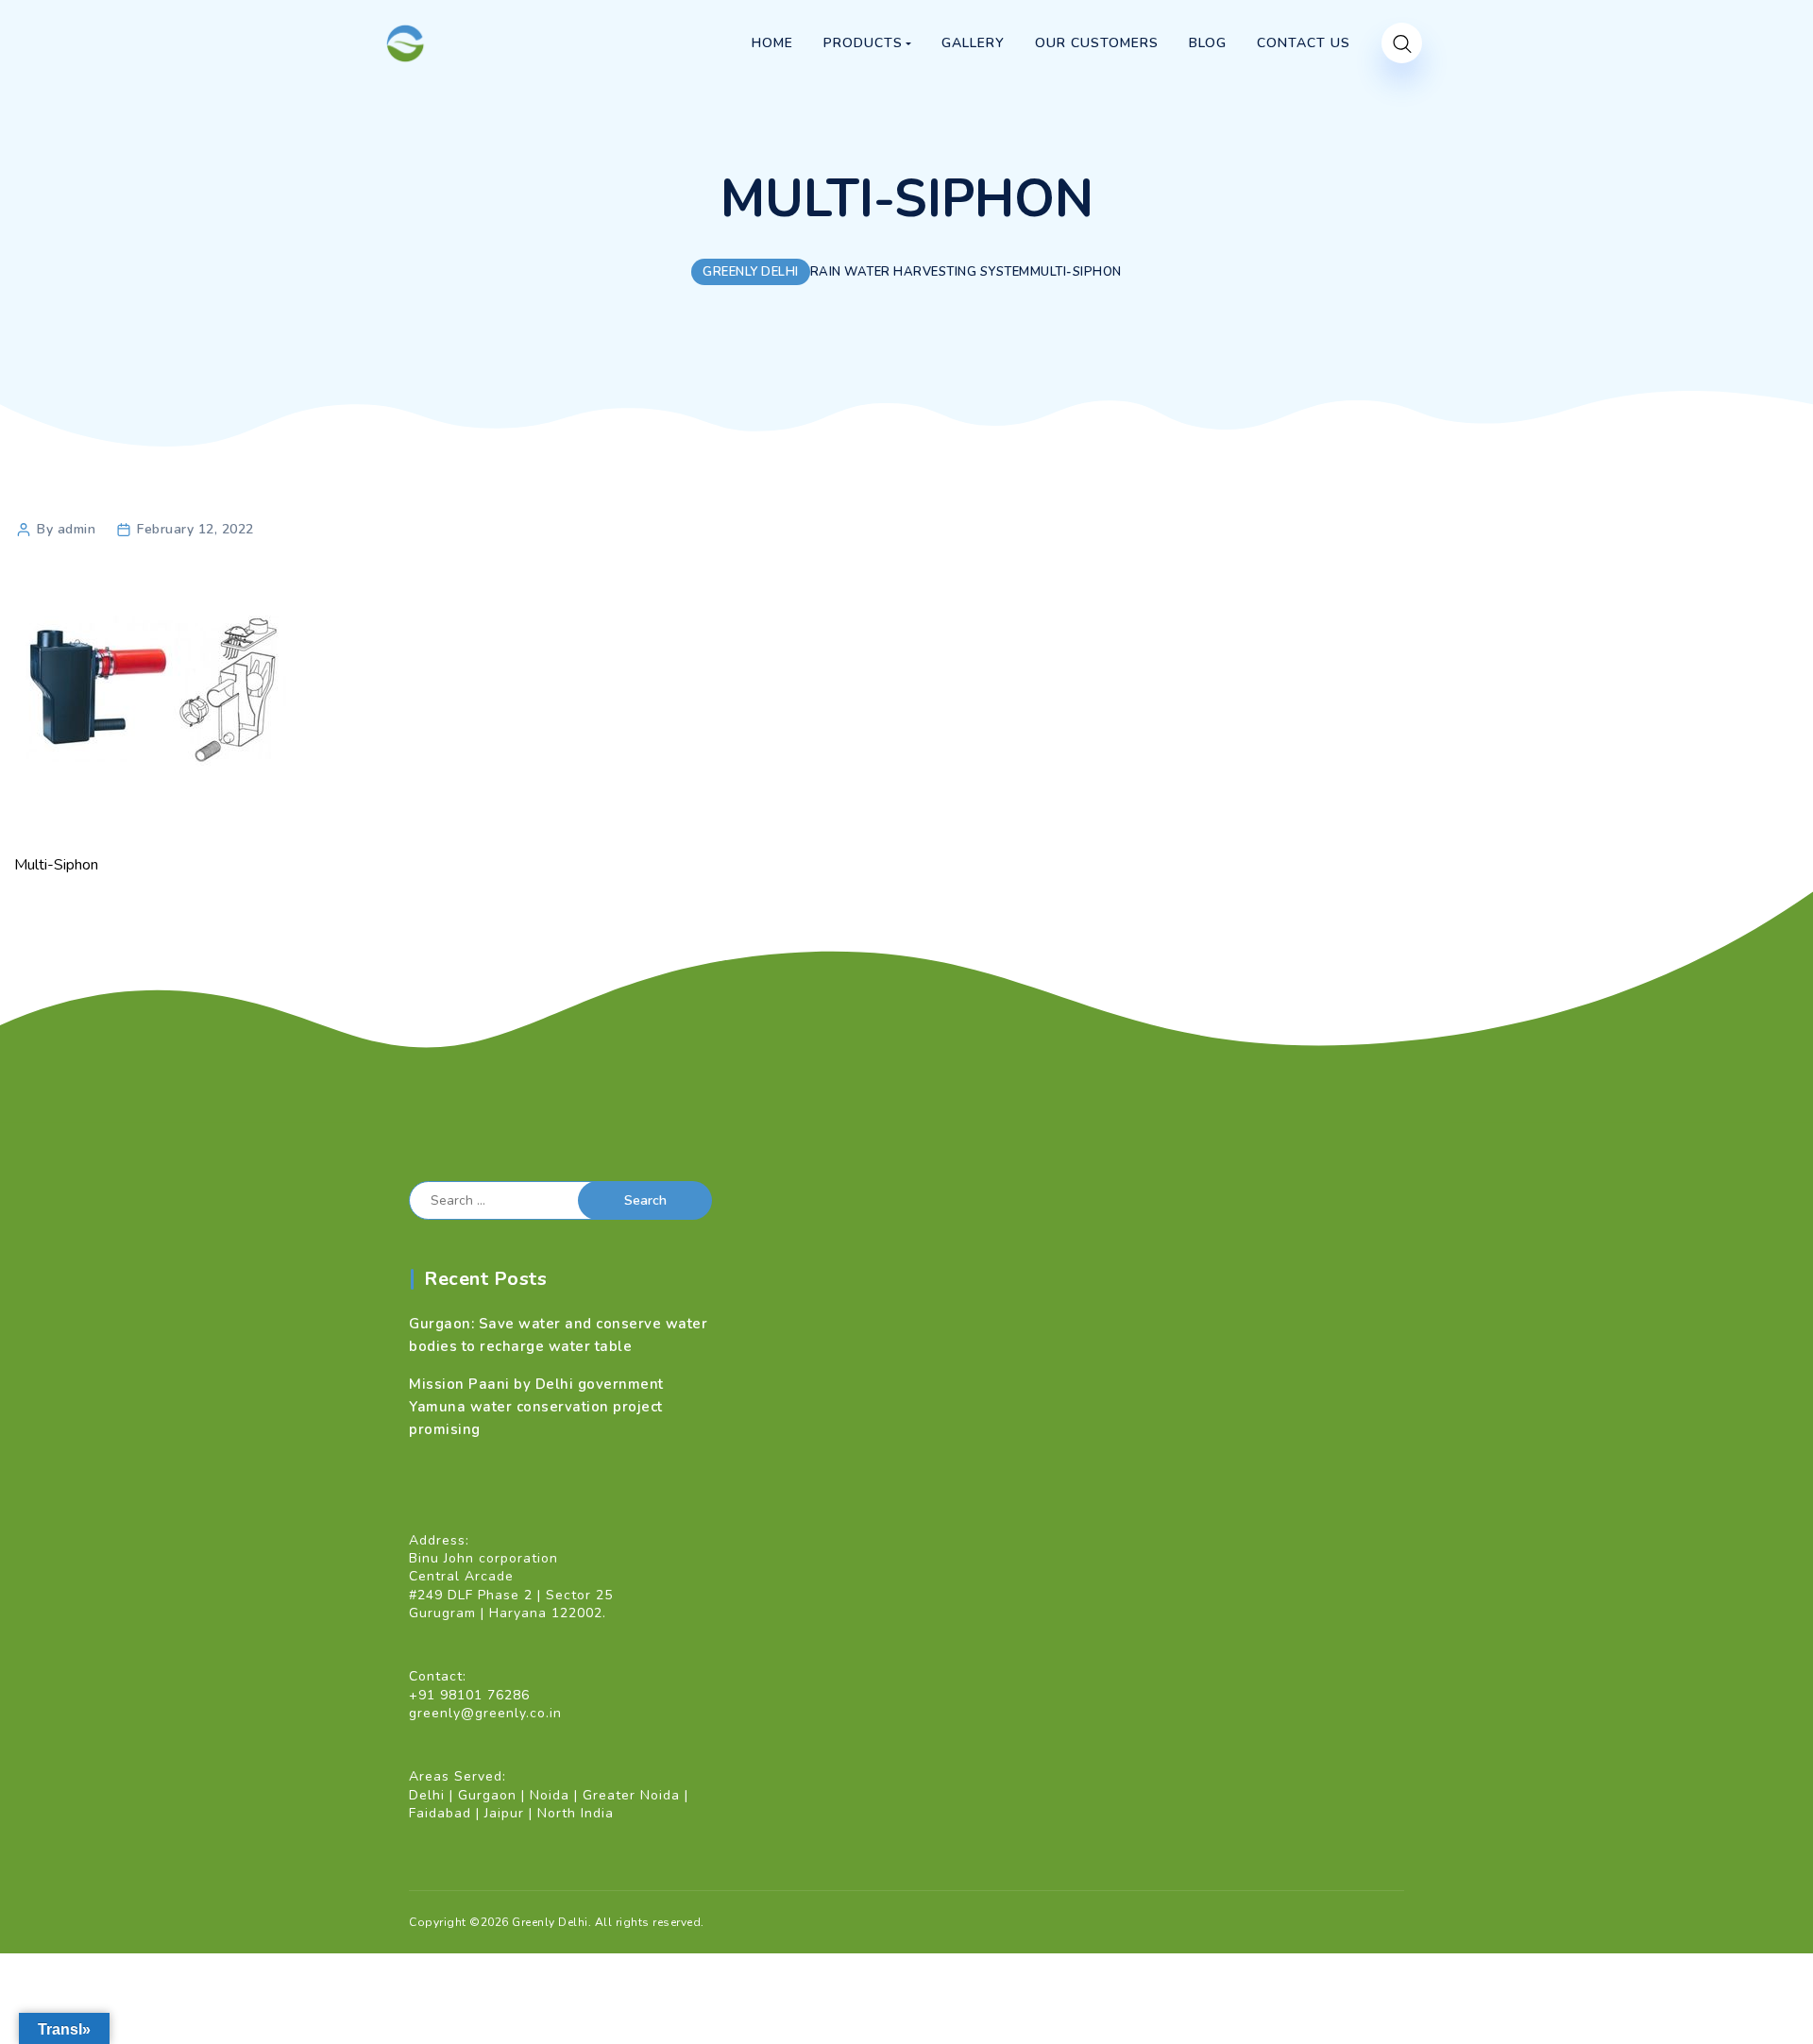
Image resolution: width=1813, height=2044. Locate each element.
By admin (66, 529)
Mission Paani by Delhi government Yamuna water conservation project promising (536, 1407)
